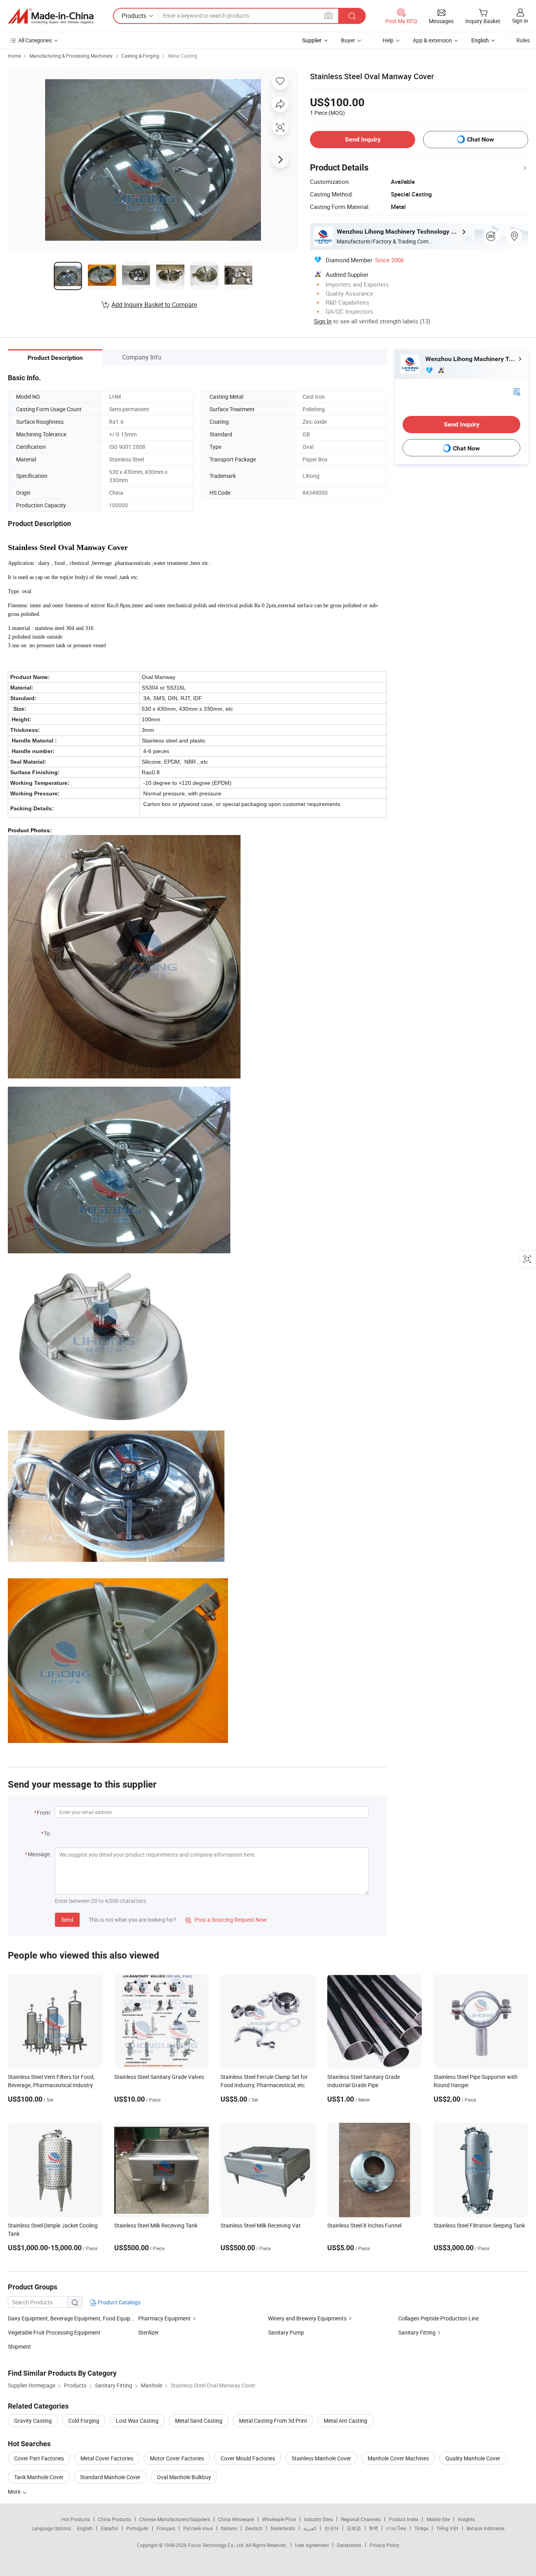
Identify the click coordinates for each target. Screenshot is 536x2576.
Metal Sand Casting (199, 2421)
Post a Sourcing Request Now (226, 1920)
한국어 (332, 2528)
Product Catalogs (119, 2302)
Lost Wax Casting (137, 2421)
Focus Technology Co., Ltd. (217, 2545)
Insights (466, 2519)
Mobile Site (438, 2519)
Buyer (348, 40)
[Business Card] (517, 391)
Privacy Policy (385, 2545)
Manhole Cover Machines (398, 2458)
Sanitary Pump (286, 2332)
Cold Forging (84, 2421)
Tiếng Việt (447, 2528)
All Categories (35, 40)
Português (137, 2528)
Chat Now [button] (480, 139)
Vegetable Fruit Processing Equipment (54, 2332)
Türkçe (421, 2528)
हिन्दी (374, 2528)
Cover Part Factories (39, 2458)
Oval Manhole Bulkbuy (184, 2477)
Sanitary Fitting (417, 2332)
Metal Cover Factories (107, 2458)
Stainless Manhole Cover (321, 2458)
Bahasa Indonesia (486, 2528)
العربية (310, 2528)
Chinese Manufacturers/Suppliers (175, 2519)
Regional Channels (361, 2519)
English (85, 2528)
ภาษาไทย (396, 2528)
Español (109, 2528)
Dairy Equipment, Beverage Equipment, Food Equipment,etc (80, 2318)
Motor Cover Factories (177, 2458)
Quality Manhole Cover (473, 2458)
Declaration (349, 2545)
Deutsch (254, 2528)
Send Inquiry (363, 139)
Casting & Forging (140, 56)
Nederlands (283, 2528)
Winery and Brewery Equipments (307, 2318)
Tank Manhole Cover (39, 2477)
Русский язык (198, 2528)
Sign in (520, 21)
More (15, 2492)
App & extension (432, 40)
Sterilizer (149, 2332)
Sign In (323, 321)
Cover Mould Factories (248, 2458)
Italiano (229, 2528)
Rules (523, 40)
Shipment (19, 2346)
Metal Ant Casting (345, 2421)
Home (14, 56)
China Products (115, 2519)
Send (67, 1920)
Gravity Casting (33, 2421)
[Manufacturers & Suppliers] (51, 16)
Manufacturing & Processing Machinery (71, 56)
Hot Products (76, 2519)
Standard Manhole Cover (110, 2477)
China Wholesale (236, 2519)
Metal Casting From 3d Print (273, 2421)
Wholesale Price (279, 2519)
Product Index (404, 2519)
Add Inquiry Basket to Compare (154, 305)
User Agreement (312, 2545)
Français (166, 2528)
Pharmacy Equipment (164, 2318)
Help (388, 40)
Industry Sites (318, 2519)
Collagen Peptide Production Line (438, 2318)
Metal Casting (183, 56)
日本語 (354, 2528)
